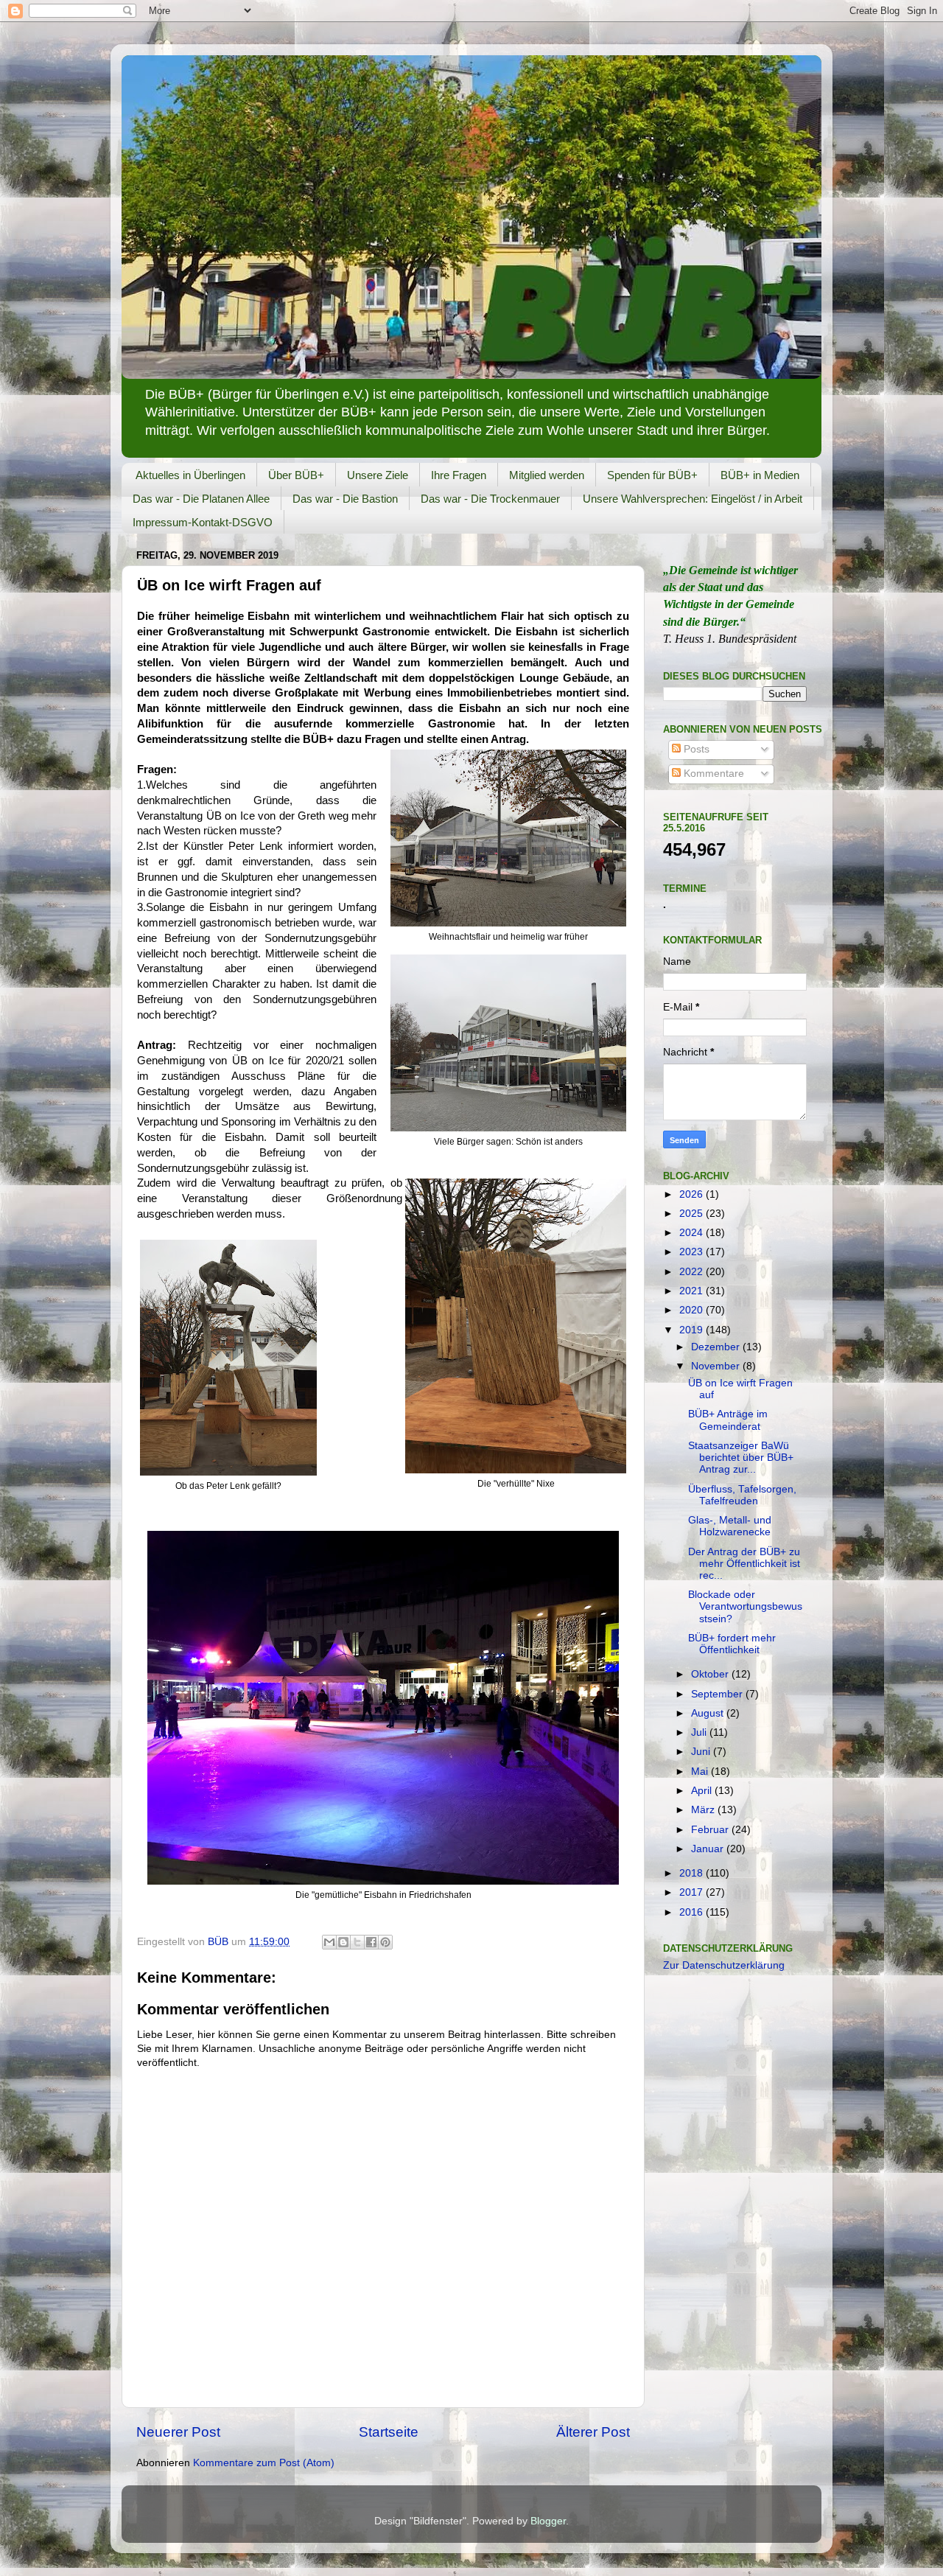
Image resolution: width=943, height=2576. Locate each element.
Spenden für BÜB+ (652, 475)
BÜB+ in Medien (760, 475)
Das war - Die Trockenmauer (490, 499)
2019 (693, 1330)
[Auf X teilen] (357, 1942)
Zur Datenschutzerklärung (724, 1965)
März (704, 1810)
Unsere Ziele (378, 475)
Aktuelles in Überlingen (190, 475)
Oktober (711, 1674)
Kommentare (712, 774)
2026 (693, 1194)
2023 (693, 1252)
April (703, 1791)
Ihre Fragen (459, 475)
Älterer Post (593, 2432)
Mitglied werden (547, 475)
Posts (695, 749)
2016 (693, 1912)
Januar (709, 1849)
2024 (693, 1233)
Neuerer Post (178, 2432)
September (718, 1694)
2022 (693, 1272)
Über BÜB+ (296, 475)
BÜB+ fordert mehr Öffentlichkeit (732, 1644)
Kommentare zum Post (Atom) (264, 2463)
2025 (693, 1214)
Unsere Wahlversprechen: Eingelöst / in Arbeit (693, 499)
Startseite (389, 2432)
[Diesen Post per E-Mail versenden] (329, 1942)
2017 (693, 1892)
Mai (701, 1772)
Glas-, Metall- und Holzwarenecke (730, 1526)
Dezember (717, 1347)
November (717, 1366)
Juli (700, 1732)
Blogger (548, 2521)
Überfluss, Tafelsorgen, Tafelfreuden (742, 1495)
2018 (693, 1873)
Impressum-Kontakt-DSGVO (203, 522)
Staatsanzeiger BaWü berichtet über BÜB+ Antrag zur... (741, 1458)
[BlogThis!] (343, 1942)
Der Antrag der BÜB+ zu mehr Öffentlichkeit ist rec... (744, 1564)
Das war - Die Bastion (345, 499)
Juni (702, 1752)
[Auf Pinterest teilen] (385, 1942)
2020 (693, 1310)
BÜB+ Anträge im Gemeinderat (728, 1420)
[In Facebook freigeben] (371, 1942)
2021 (693, 1291)
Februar (711, 1830)
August (709, 1713)
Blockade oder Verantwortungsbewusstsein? (745, 1606)
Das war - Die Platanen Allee (201, 499)
